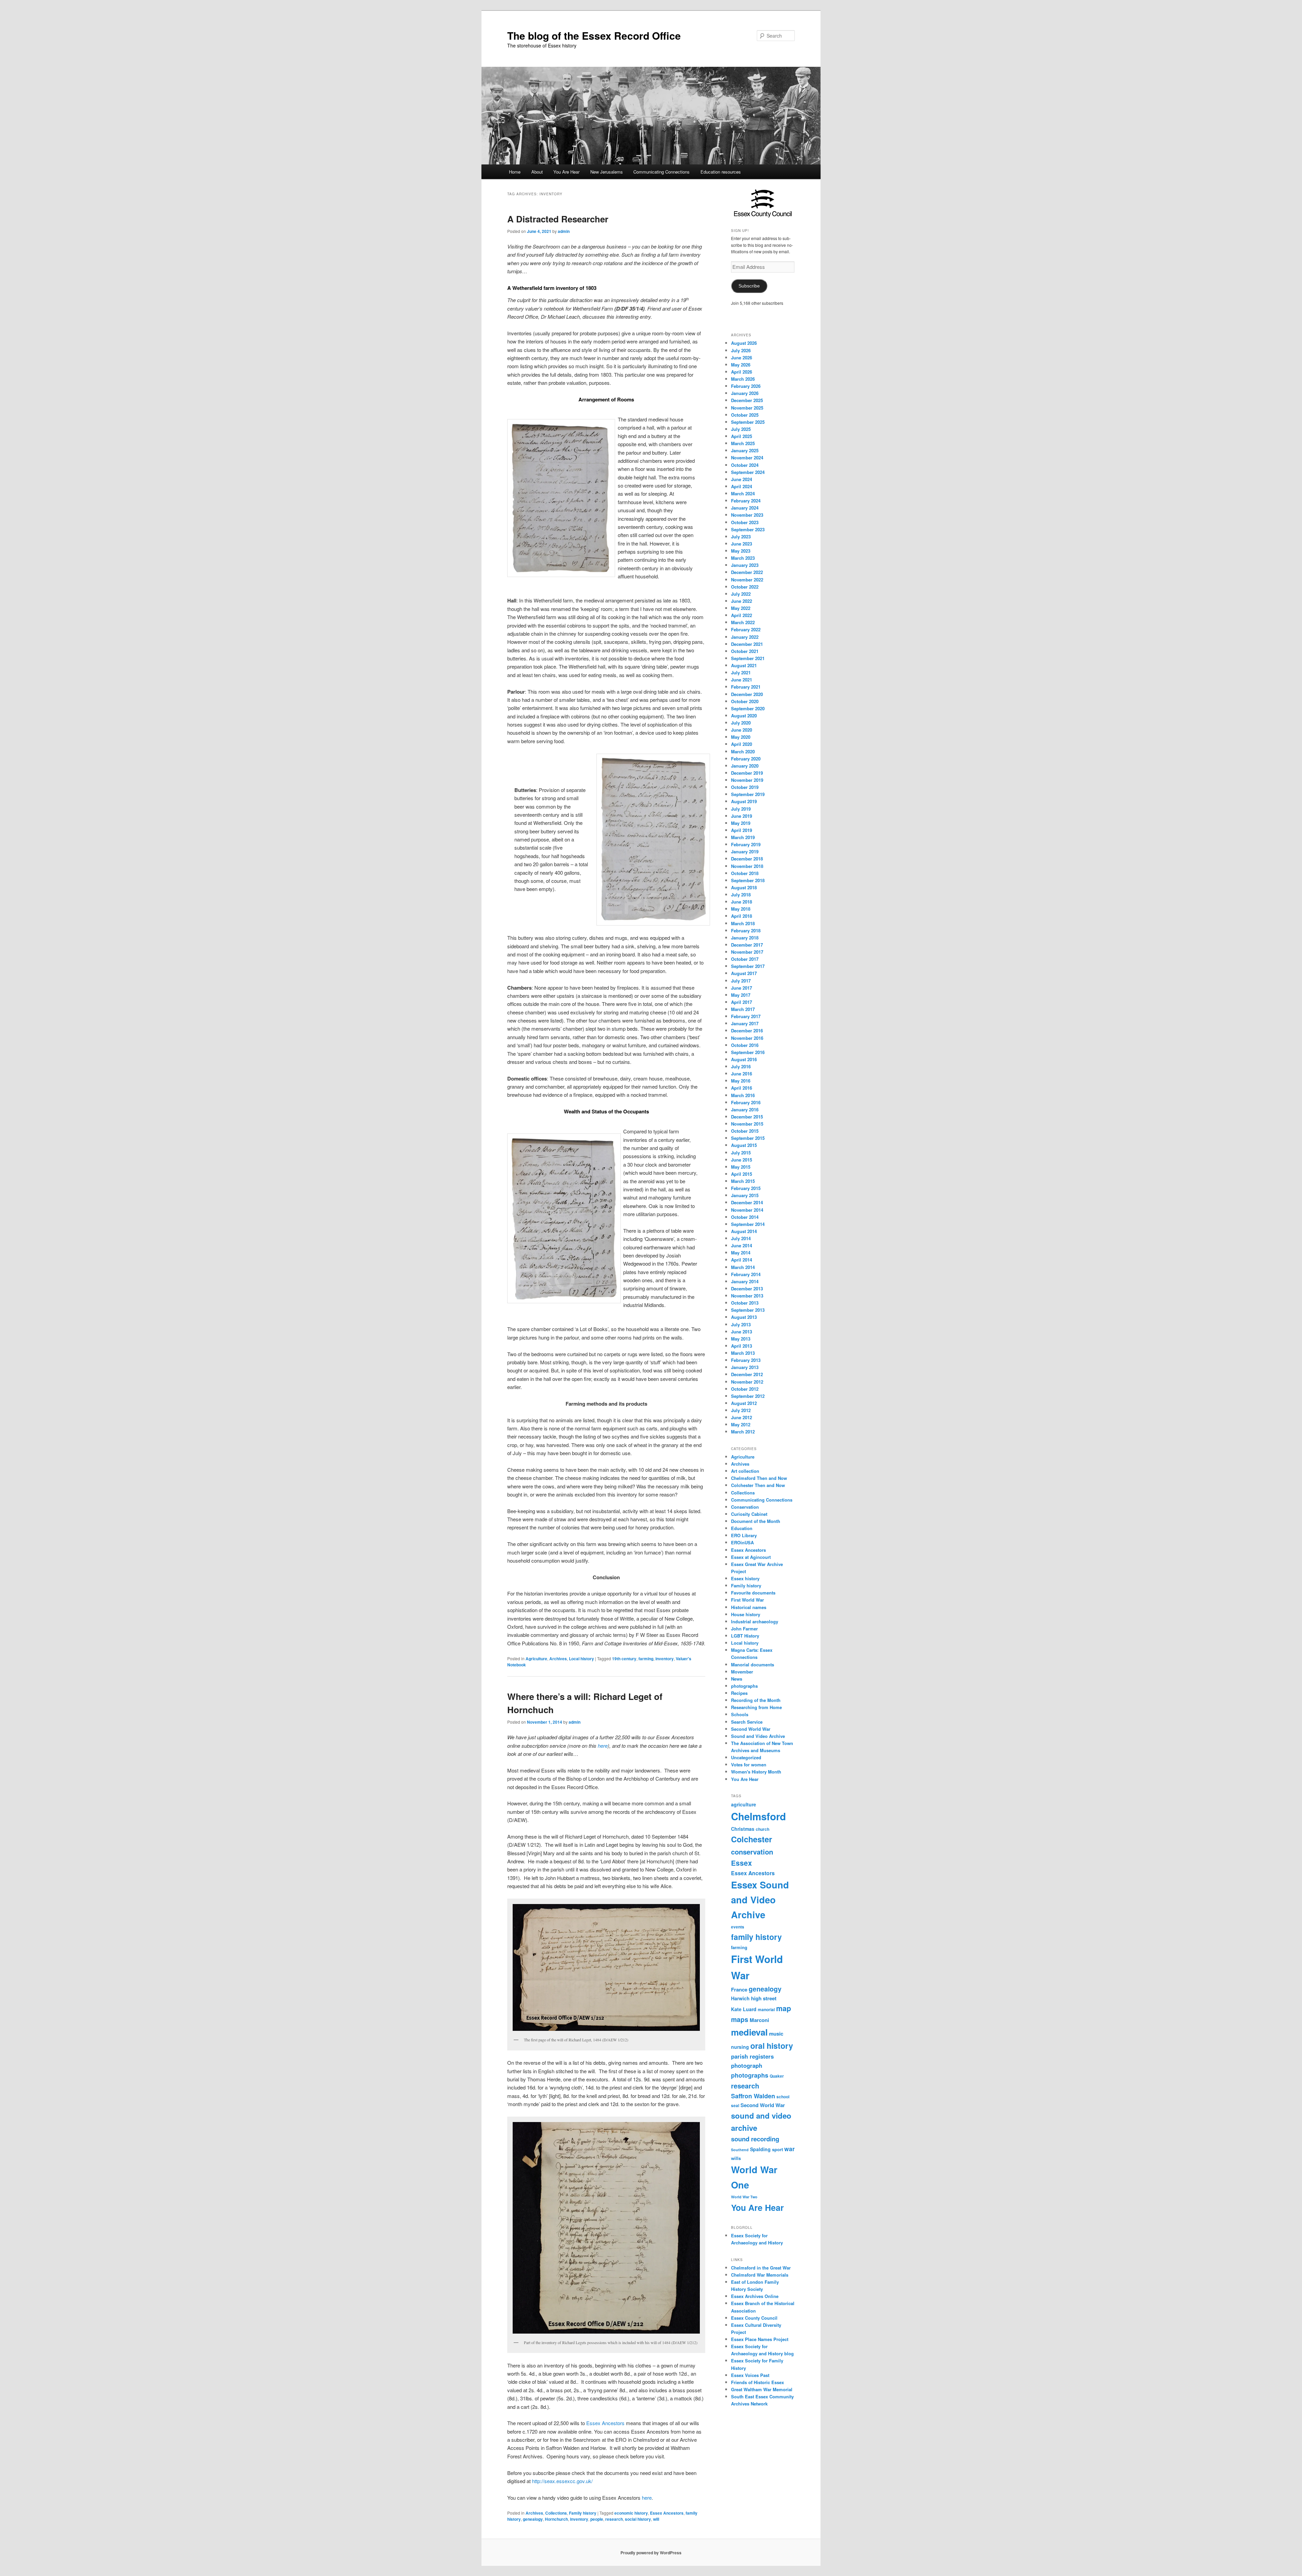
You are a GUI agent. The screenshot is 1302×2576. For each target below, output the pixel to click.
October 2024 (745, 465)
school (783, 2097)
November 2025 (747, 408)
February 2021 (746, 687)
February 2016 (746, 1102)
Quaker (777, 2076)
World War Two (744, 2197)
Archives (558, 1659)
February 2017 (746, 1016)
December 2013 (747, 1289)
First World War (747, 1600)
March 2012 (743, 1432)
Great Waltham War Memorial (762, 2389)
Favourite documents (753, 1593)
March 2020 (743, 751)
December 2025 (747, 400)
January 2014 (745, 1281)
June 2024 (742, 479)
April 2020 (742, 744)
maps (740, 2019)
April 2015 (742, 1174)
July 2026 (741, 350)
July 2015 (741, 1153)
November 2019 (747, 780)
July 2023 (741, 537)
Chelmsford (758, 1816)
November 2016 (747, 1038)
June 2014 (742, 1245)
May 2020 (741, 737)
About (537, 172)
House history (746, 1614)
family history (756, 1937)
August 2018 (744, 887)
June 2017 (742, 988)
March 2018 (743, 923)
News (737, 1679)
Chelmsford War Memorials (760, 2275)
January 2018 (745, 938)
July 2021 (741, 672)
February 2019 (746, 844)
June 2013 (742, 1332)
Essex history (745, 1578)
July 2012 (741, 1410)
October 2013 (745, 1303)
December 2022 (747, 572)
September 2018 (748, 880)
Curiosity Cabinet (749, 1514)
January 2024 (745, 508)
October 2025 (745, 415)
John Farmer (744, 1629)
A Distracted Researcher (558, 219)
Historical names (749, 1607)
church (763, 1829)
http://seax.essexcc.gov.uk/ (562, 2481)
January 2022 (745, 637)
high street (764, 1998)
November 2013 (747, 1296)
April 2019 (742, 830)
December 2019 (747, 773)
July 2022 (741, 594)
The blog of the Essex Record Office (594, 35)
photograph (747, 2065)
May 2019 (741, 823)
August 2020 (744, 716)
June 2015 (742, 1160)
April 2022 (742, 615)
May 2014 (741, 1253)
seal (735, 2106)
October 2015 (745, 1131)
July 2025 (741, 429)
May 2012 (741, 1424)
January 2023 (745, 565)
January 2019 (745, 851)
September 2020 (748, 708)
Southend (740, 2150)
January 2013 (745, 1367)
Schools (740, 1714)
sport (777, 2149)
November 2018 (747, 866)
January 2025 (745, 450)
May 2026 (741, 365)
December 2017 (747, 945)
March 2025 (743, 443)
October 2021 (745, 651)
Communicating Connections (662, 172)
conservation (752, 1852)
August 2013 (744, 1317)
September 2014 (748, 1224)
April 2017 (742, 1002)
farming (646, 1659)
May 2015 (741, 1167)
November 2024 (747, 458)
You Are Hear (566, 172)
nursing (740, 2047)
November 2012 (747, 1382)
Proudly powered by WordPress (651, 2553)
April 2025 (742, 436)
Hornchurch (556, 2519)
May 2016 (741, 1081)
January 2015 (745, 1195)
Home (515, 172)
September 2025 (748, 422)
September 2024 (748, 472)
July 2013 (741, 1324)
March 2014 (743, 1267)
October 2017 (745, 959)
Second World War (751, 1729)
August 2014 (744, 1231)
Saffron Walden (753, 2096)
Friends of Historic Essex (757, 2382)
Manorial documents (753, 1665)
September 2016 (748, 1052)
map (784, 2008)
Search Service (747, 1722)
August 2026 (744, 343)
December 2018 (747, 859)
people (597, 2519)
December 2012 (747, 1374)
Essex (742, 1863)
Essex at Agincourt (751, 1557)
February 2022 (746, 629)
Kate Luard (744, 2009)
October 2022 (745, 587)
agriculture (744, 1804)
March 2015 (743, 1181)
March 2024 (743, 493)
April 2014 (742, 1260)
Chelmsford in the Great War (761, 2268)
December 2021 (747, 644)
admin (564, 231)
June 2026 (742, 358)
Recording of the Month (756, 1700)
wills (736, 2158)
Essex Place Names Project (760, 2339)
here (603, 1746)
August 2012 (744, 1403)
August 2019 (744, 801)
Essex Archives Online (755, 2296)
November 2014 (747, 1210)
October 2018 (745, 873)
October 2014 (745, 1217)
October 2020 (745, 701)
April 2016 (742, 1088)
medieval (749, 2032)
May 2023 (741, 551)
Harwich (740, 1998)
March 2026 (743, 379)
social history (638, 2519)
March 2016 (743, 1095)
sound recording (755, 2139)
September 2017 (748, 966)
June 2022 (742, 601)
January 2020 (745, 766)
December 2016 (747, 1031)
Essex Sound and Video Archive (760, 1899)
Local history (581, 1659)
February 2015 (746, 1188)
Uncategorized (746, 1757)
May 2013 (741, 1339)
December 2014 (747, 1202)
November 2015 (747, 1124)
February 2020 (746, 759)
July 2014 (741, 1238)
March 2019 (743, 837)
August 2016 (744, 1059)
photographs (744, 1686)
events (738, 1927)
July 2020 (741, 723)
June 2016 (742, 1074)
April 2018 (742, 916)
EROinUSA (742, 1542)
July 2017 (741, 981)
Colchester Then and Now (758, 1485)
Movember (742, 1672)
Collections (556, 2513)
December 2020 (747, 694)
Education (742, 1528)
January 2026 (745, 393)
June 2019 (742, 816)
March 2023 (743, 558)
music (776, 2034)
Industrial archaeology (755, 1621)
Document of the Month (756, 1521)
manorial (766, 2010)
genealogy (533, 2519)
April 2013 (742, 1346)
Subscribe (749, 286)
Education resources (721, 172)
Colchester (752, 1839)
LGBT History (745, 1636)
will (656, 2519)
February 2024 (746, 501)
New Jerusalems (607, 172)
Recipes (739, 1693)
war (790, 2149)
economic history (631, 2513)
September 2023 (748, 529)
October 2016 (745, 1045)
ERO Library (744, 1535)
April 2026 (742, 372)
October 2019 (745, 787)
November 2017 (747, 952)
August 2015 (744, 1145)
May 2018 (741, 909)
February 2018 (746, 930)
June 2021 (742, 680)
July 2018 (741, 895)
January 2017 (745, 1023)
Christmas (743, 1829)
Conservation (745, 1507)
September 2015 (748, 1138)
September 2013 (748, 1310)
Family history (583, 2513)
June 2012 (742, 1417)
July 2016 (741, 1066)
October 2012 (745, 1389)
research (614, 2519)
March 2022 (743, 622)
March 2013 (743, 1353)
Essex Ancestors (605, 2423)
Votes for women (749, 1765)
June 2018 (742, 902)
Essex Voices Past (750, 2375)
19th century (624, 1659)
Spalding (760, 2149)
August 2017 (744, 973)
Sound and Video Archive (758, 1736)
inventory (665, 1659)
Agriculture (536, 1659)
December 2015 (747, 1117)
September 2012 (748, 1396)
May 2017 (741, 995)
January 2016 (745, 1109)
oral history (772, 2046)
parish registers (752, 2056)
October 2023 (745, 522)
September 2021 (748, 658)
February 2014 (746, 1274)
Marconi (759, 2020)
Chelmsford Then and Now (759, 1478)
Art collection (745, 1471)
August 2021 (744, 665)
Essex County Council (754, 2318)
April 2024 (742, 486)
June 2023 (742, 544)
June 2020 (742, 730)
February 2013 (746, 1360)
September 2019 (748, 794)
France (739, 1989)
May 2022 (741, 608)
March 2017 (743, 1009)
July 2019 (741, 809)
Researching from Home (756, 1707)
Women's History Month (756, 1772)
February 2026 (746, 386)
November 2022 (747, 580)
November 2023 (747, 515)
